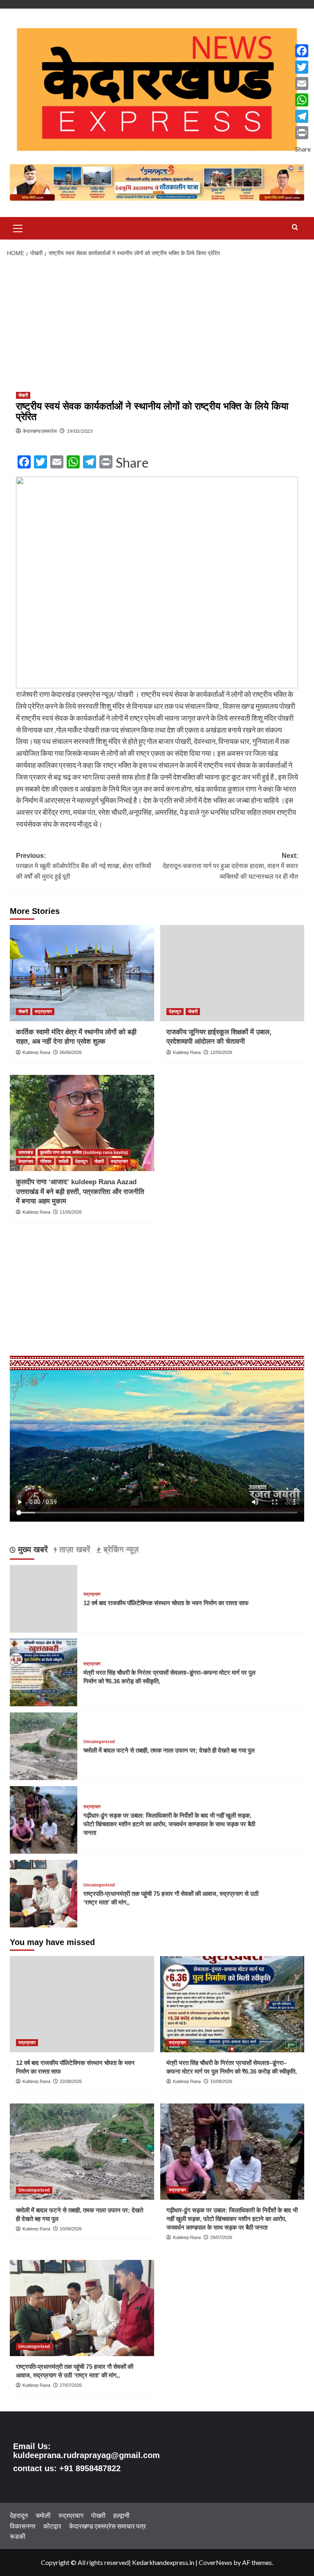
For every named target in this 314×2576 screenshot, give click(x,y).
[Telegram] (303, 116)
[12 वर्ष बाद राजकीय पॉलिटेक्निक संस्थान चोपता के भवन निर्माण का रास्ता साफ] (82, 2004)
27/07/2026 (71, 2385)
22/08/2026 (71, 2081)
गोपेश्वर (46, 1161)
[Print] (303, 133)
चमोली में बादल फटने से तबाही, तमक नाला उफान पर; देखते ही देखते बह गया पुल (169, 1750)
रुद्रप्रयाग (43, 1011)
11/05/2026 (71, 1212)
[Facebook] (303, 51)
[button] (18, 227)
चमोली (63, 1161)
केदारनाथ (26, 1161)
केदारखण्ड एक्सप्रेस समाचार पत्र (108, 2526)
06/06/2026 (71, 1052)
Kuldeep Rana (36, 1052)
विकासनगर (23, 2526)
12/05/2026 (221, 1052)
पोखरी (23, 395)
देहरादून (175, 1011)
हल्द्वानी (121, 2515)
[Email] (303, 84)
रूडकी (18, 2536)
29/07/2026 (221, 2237)
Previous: (84, 866)
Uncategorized (99, 1742)
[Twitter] (303, 67)
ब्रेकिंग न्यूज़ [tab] (120, 1549)
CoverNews (215, 2562)
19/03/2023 (80, 431)
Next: (230, 866)
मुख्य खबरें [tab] (32, 1549)
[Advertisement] (157, 323)
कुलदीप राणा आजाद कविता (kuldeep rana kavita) (84, 1152)
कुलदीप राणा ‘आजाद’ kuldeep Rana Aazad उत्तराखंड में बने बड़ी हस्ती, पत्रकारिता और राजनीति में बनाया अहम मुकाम (80, 1192)
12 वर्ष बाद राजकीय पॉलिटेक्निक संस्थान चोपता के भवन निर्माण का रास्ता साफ (166, 1603)
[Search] (295, 227)
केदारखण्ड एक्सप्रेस (40, 431)
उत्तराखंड (26, 1152)
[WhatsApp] (303, 100)
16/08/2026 (221, 2081)
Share (132, 463)
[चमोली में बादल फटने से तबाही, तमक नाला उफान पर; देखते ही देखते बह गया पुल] (44, 1745)
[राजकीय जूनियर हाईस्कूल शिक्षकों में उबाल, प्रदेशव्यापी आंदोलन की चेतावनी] (232, 973)
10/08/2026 (71, 2229)
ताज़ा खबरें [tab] (74, 1549)
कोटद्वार (52, 2526)
